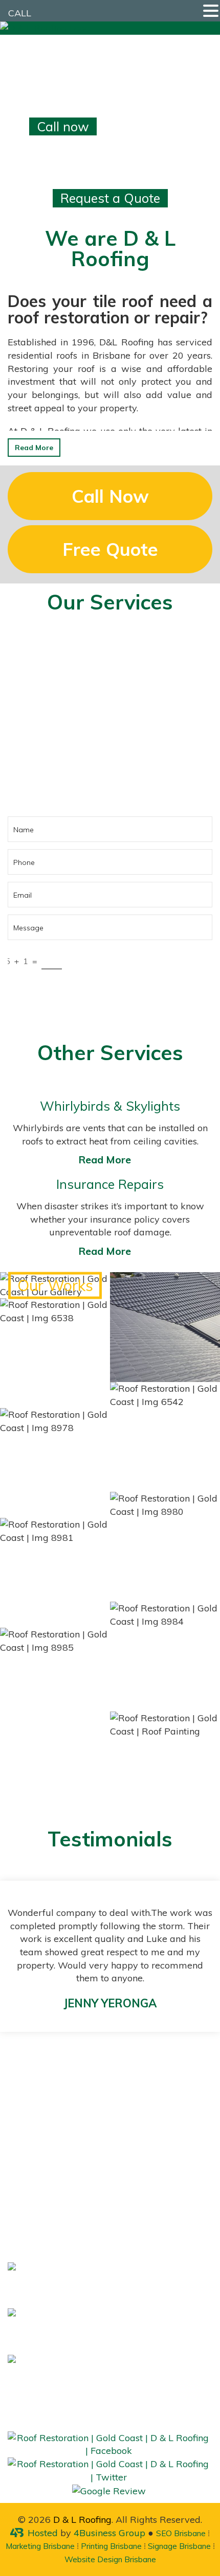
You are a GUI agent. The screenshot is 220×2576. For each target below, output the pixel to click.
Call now (63, 126)
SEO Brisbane (181, 2533)
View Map (93, 2133)
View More (55, 1285)
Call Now (110, 496)
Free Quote (110, 549)
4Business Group (109, 2533)
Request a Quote (110, 198)
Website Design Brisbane (110, 2559)
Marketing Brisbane (40, 2546)
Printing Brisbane (111, 2546)
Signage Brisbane (179, 2546)
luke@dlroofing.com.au (163, 2368)
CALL (20, 13)
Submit (110, 993)
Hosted (43, 2533)
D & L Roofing (82, 2520)
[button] (211, 11)
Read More (34, 448)
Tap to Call (64, 756)
